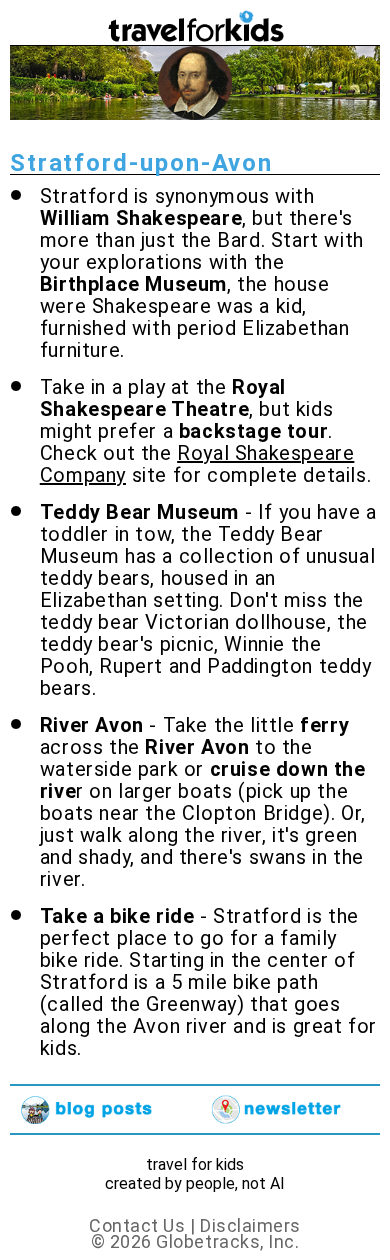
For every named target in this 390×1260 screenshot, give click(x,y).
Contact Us (137, 1225)
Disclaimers (250, 1225)
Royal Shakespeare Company (197, 464)
